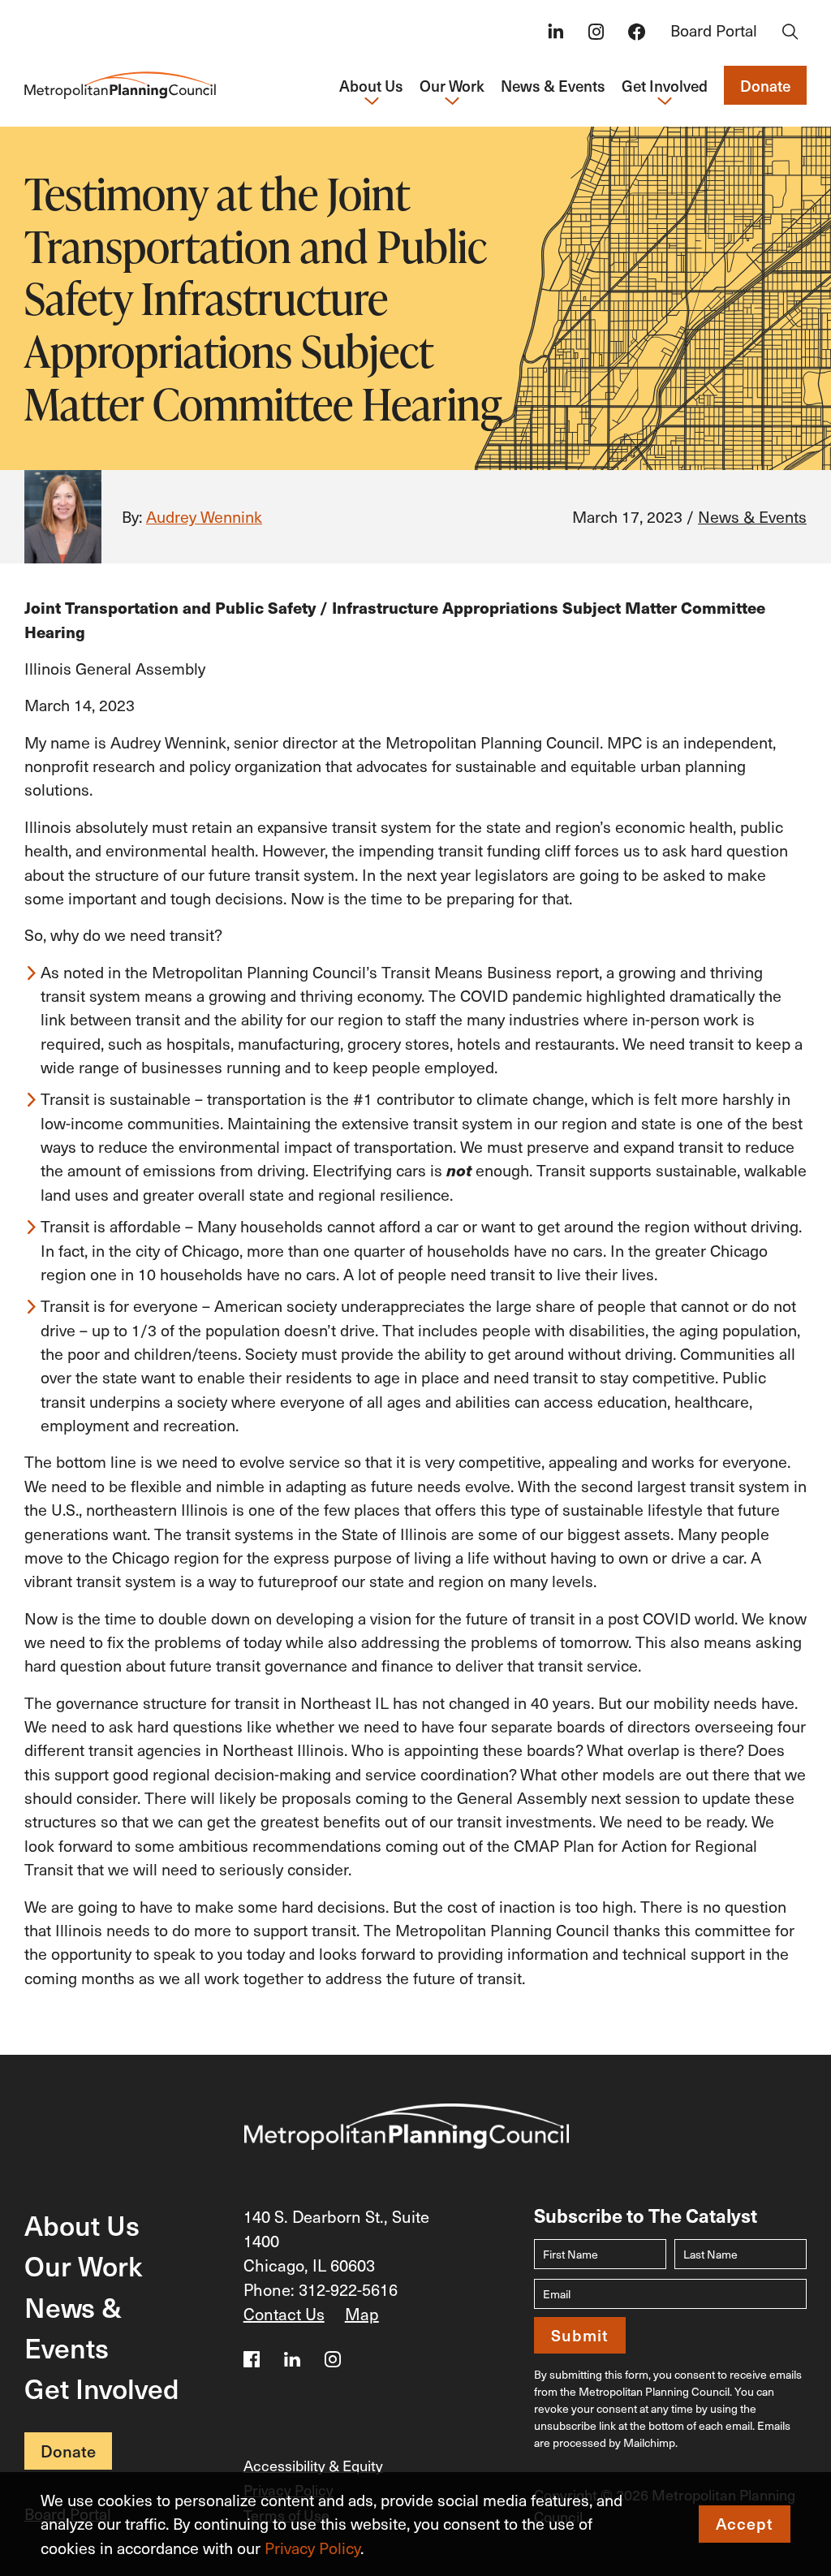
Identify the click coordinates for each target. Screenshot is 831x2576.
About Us (82, 2224)
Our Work (83, 2265)
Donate (765, 85)
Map (362, 2314)
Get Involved (102, 2388)
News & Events (553, 85)
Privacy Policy (312, 2548)
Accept (745, 2523)
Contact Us (284, 2314)
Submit (580, 2335)
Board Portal (714, 30)
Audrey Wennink (204, 516)
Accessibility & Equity (313, 2465)
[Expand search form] (790, 33)
